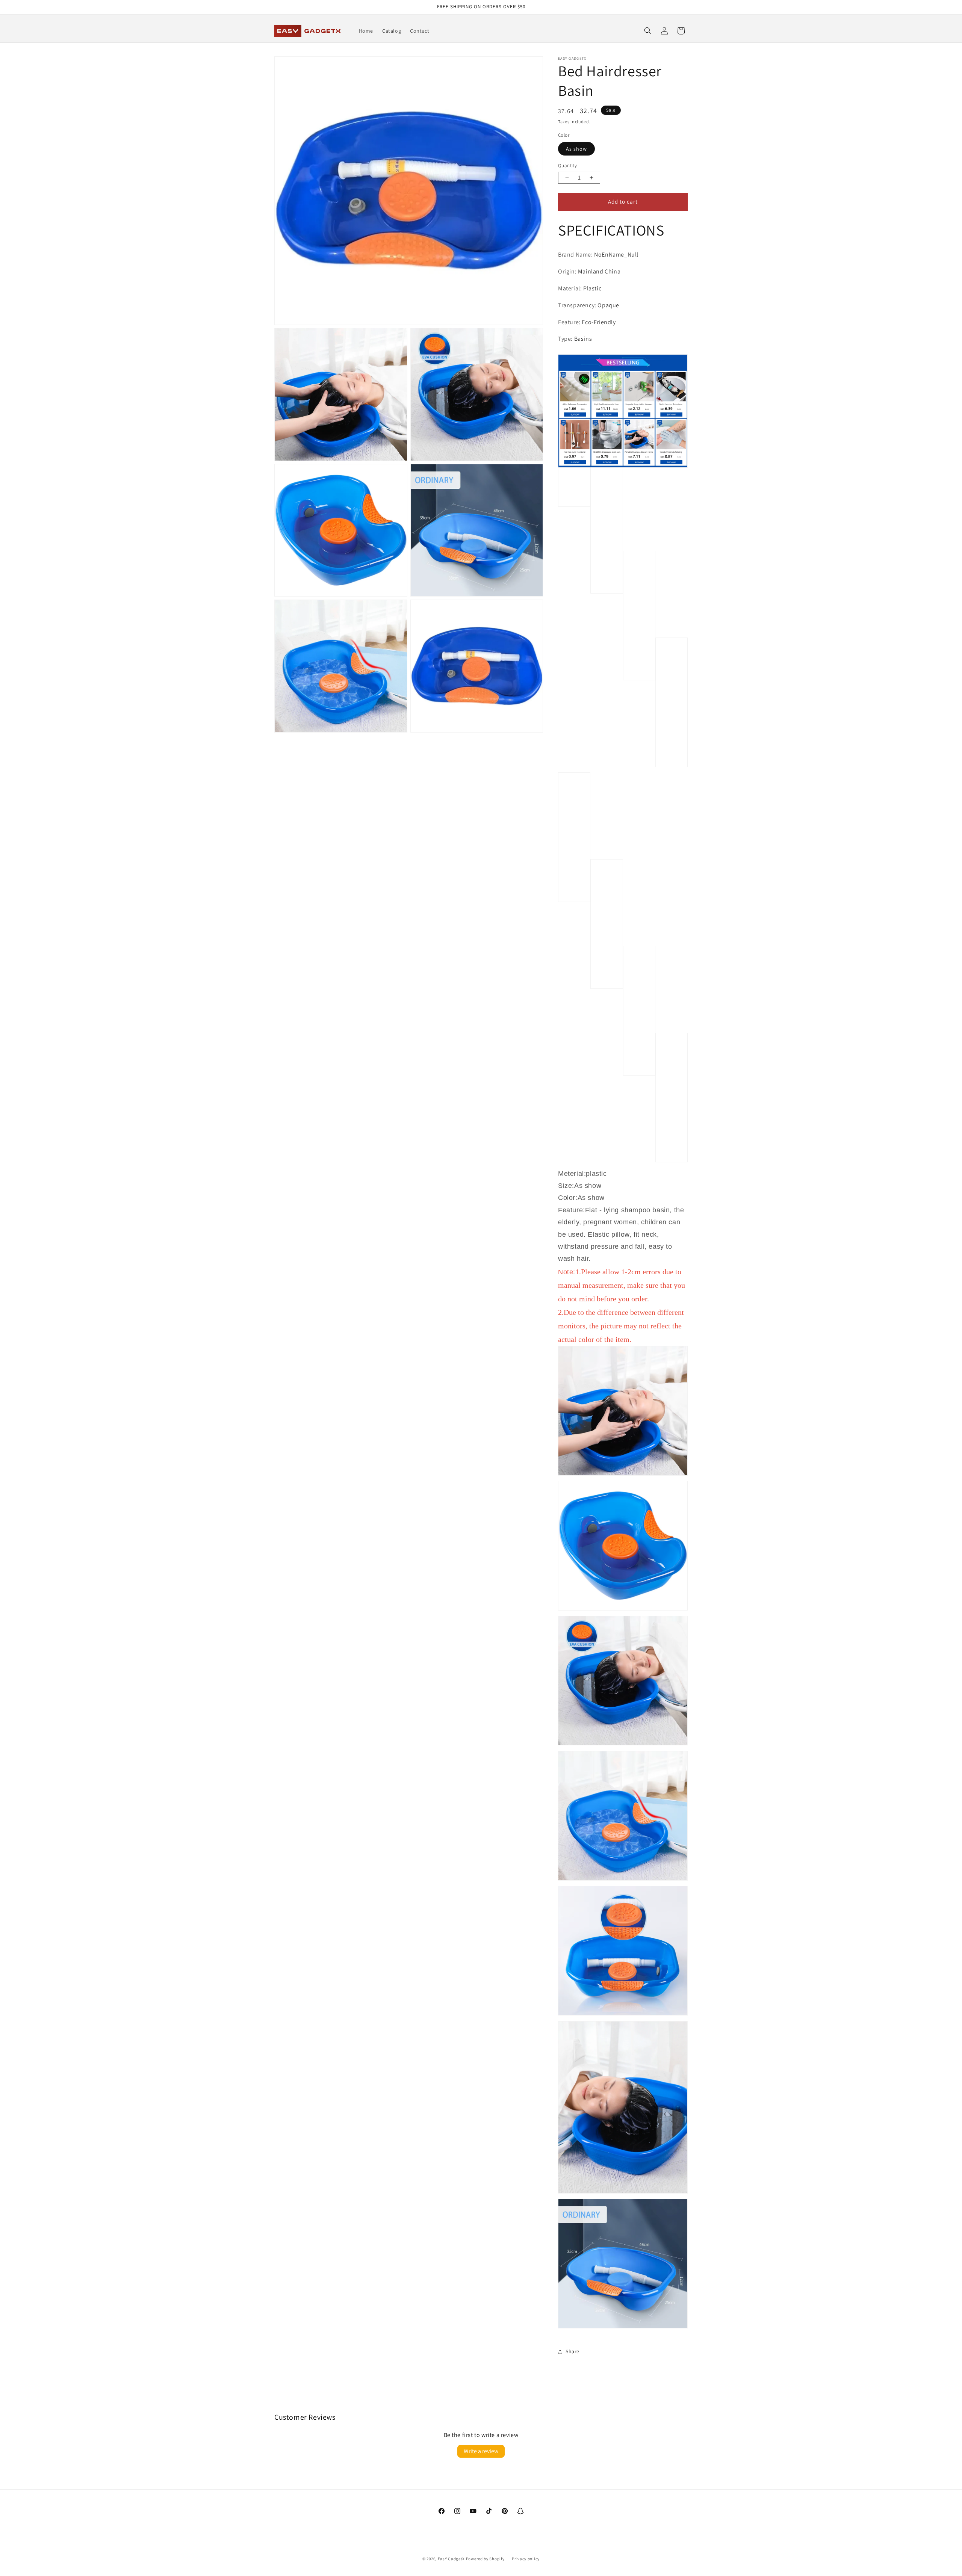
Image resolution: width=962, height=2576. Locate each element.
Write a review (481, 2451)
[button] (648, 31)
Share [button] (573, 2351)
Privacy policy (526, 2559)
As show (576, 149)
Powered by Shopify (485, 2559)
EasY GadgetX (451, 2559)
